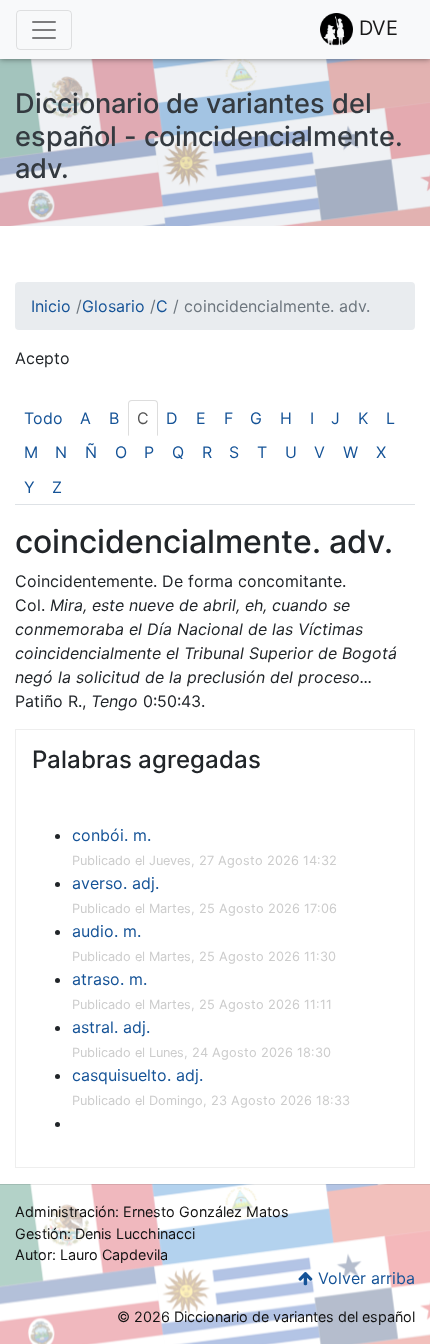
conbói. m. (111, 835)
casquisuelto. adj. (137, 1075)
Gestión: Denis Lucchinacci (105, 1233)
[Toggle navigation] (44, 30)
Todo (43, 418)
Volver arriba (364, 1278)
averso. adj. (115, 883)
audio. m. (106, 931)
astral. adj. (111, 1027)
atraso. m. (109, 979)
